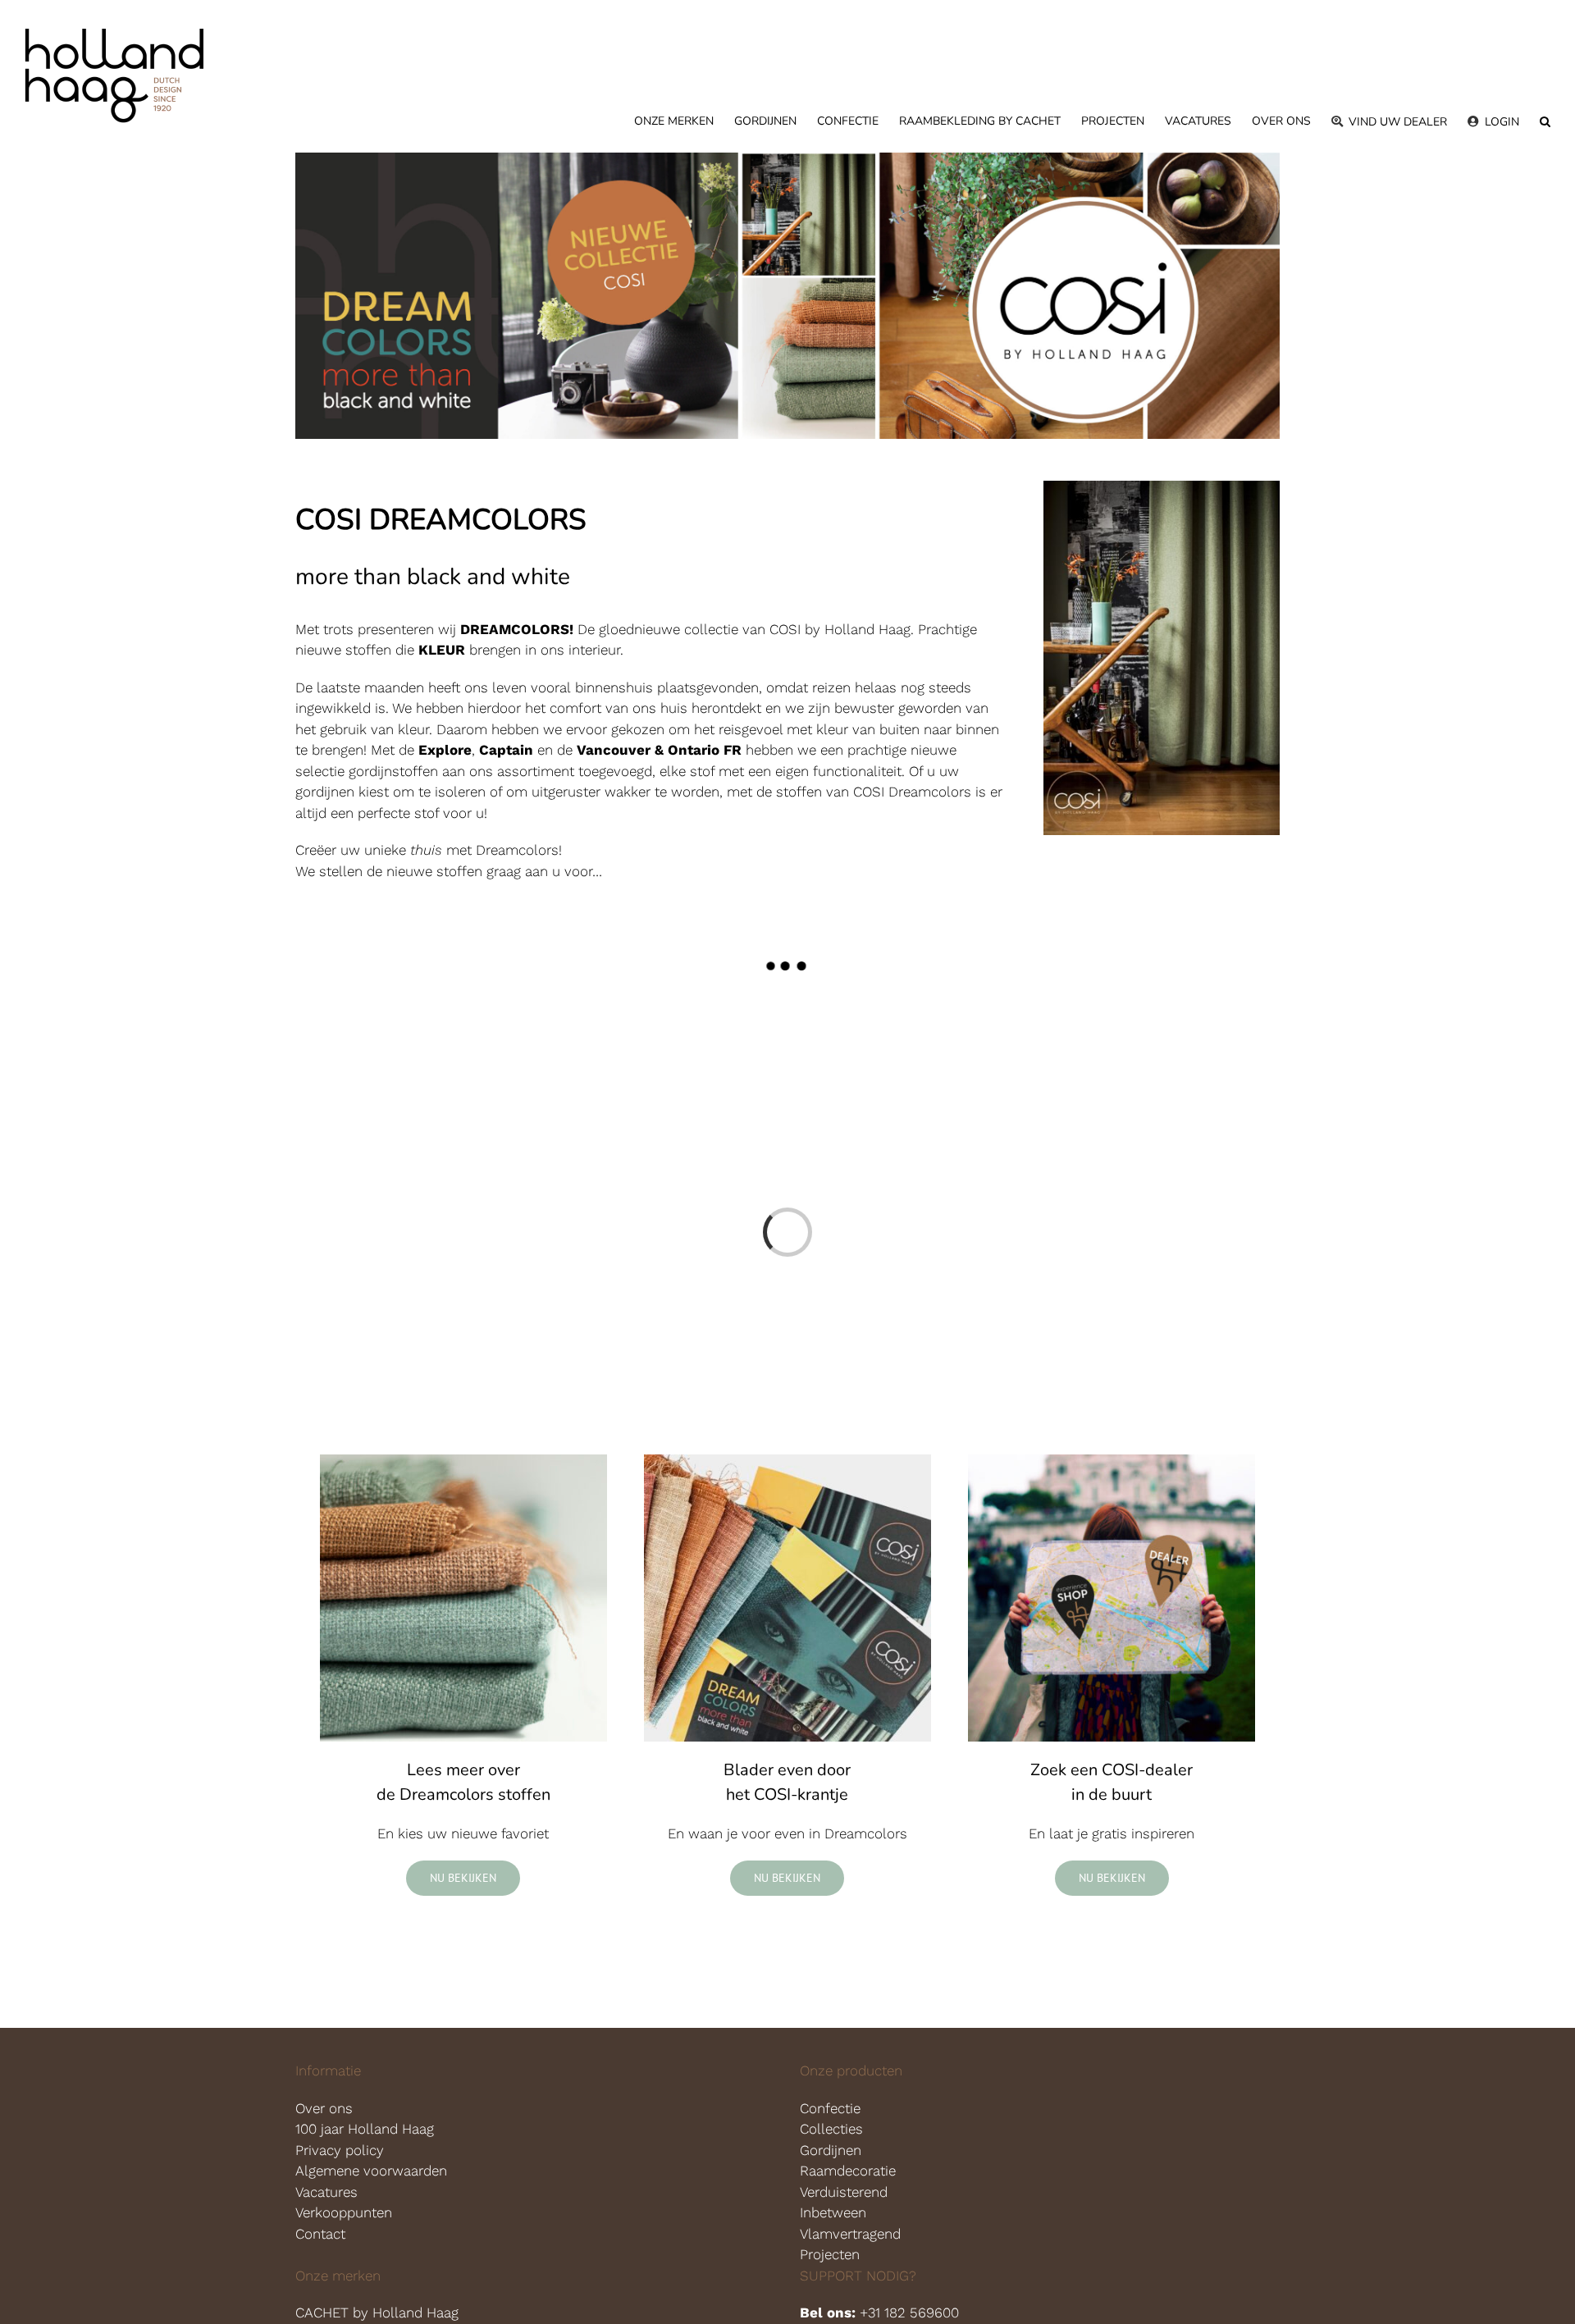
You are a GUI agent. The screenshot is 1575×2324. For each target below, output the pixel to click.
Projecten (830, 2254)
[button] (1545, 121)
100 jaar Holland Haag (365, 2129)
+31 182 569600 (909, 2313)
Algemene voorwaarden (371, 2171)
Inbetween (833, 2212)
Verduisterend (844, 2192)
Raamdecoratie (848, 2171)
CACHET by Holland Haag (379, 2313)
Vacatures (326, 2192)
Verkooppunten (344, 2212)
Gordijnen (831, 2150)
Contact (320, 2234)
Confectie (830, 2108)
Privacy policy (340, 2150)
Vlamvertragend (850, 2234)
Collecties (831, 2129)
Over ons (324, 2108)
